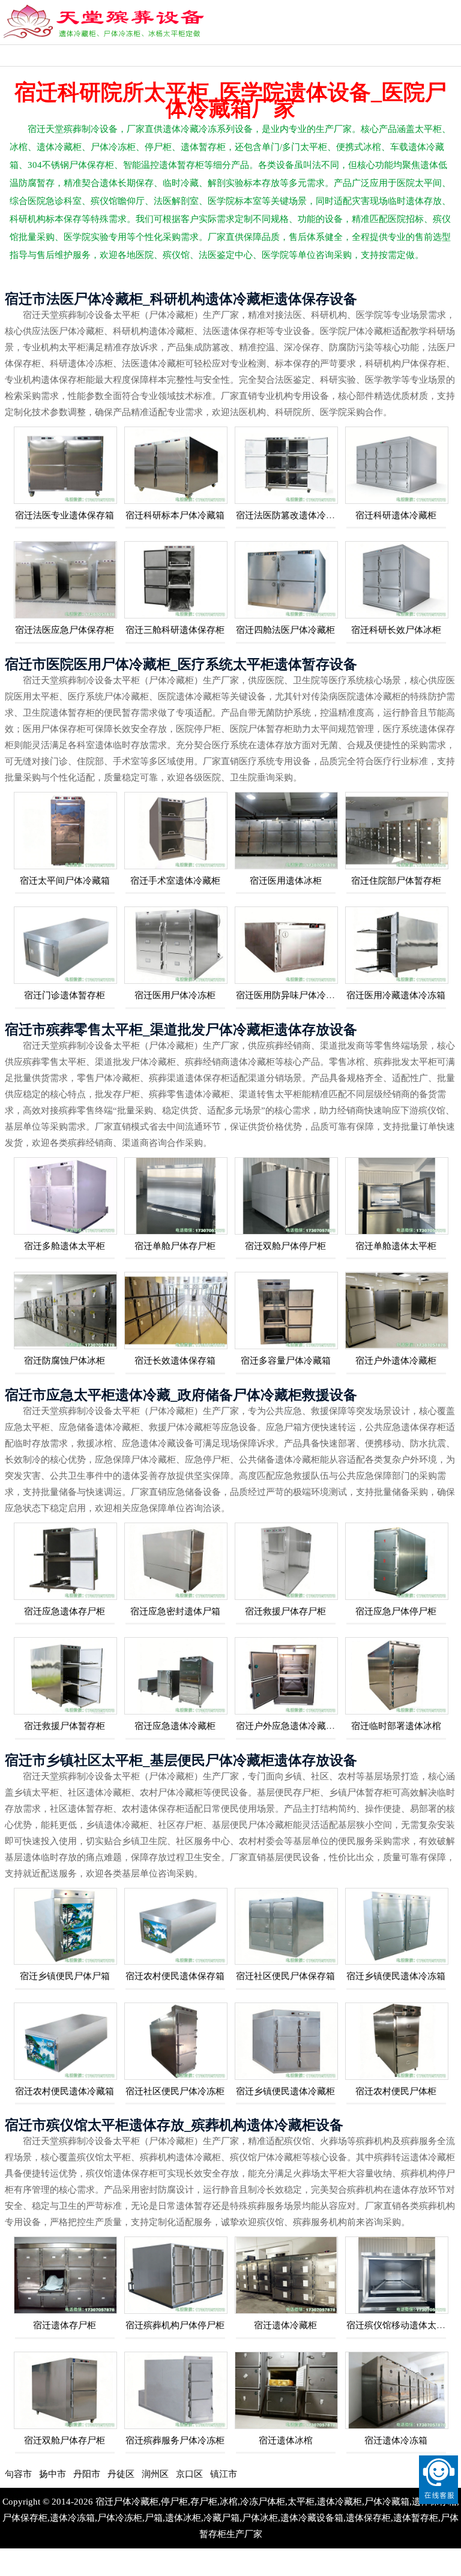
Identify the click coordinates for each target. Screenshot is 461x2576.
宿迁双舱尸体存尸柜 (65, 2440)
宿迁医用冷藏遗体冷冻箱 (396, 995)
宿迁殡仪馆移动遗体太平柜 (400, 2325)
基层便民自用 (360, 55)
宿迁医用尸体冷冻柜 (175, 995)
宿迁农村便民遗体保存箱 (175, 1976)
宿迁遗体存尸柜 (65, 2325)
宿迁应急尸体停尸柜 (396, 1611)
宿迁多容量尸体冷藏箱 (286, 1361)
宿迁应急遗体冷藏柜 (175, 1726)
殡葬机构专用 (98, 55)
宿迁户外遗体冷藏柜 (396, 1361)
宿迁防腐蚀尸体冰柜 (65, 1361)
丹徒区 (66, 2474)
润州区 (100, 2474)
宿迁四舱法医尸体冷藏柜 (285, 630)
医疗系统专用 (229, 55)
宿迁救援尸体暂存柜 (65, 1726)
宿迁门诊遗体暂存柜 (65, 995)
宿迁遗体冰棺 (286, 2440)
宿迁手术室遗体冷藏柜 (175, 881)
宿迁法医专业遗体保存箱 (65, 515)
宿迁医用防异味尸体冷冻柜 (290, 995)
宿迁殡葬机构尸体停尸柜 (175, 2325)
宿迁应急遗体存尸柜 (65, 1611)
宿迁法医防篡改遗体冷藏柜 (290, 515)
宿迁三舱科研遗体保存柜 (175, 630)
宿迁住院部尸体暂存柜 (396, 881)
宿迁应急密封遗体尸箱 (175, 1611)
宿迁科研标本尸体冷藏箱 (175, 515)
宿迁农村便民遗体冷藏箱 (65, 2091)
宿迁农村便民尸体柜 (396, 2091)
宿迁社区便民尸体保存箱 (285, 1976)
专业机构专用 (33, 55)
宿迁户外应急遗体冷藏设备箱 (294, 1726)
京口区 (134, 2474)
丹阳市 (32, 2474)
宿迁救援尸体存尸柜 (285, 1611)
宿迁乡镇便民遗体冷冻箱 (396, 1976)
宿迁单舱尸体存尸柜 (175, 1246)
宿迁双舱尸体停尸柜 (285, 1246)
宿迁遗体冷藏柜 (285, 2325)
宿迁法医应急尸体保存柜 (65, 630)
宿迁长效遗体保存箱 (175, 1361)
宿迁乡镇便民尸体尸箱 (65, 1976)
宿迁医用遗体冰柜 (286, 881)
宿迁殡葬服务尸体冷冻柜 (175, 2440)
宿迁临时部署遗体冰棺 (396, 1726)
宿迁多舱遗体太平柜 (65, 1246)
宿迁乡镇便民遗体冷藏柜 (285, 2091)
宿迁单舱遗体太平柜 (396, 1246)
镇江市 (168, 2474)
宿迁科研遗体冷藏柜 (396, 515)
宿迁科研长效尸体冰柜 (396, 630)
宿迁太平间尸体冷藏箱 (65, 881)
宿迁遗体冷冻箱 (396, 2440)
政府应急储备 (295, 55)
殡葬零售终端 (164, 55)
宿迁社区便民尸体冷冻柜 (175, 2091)
